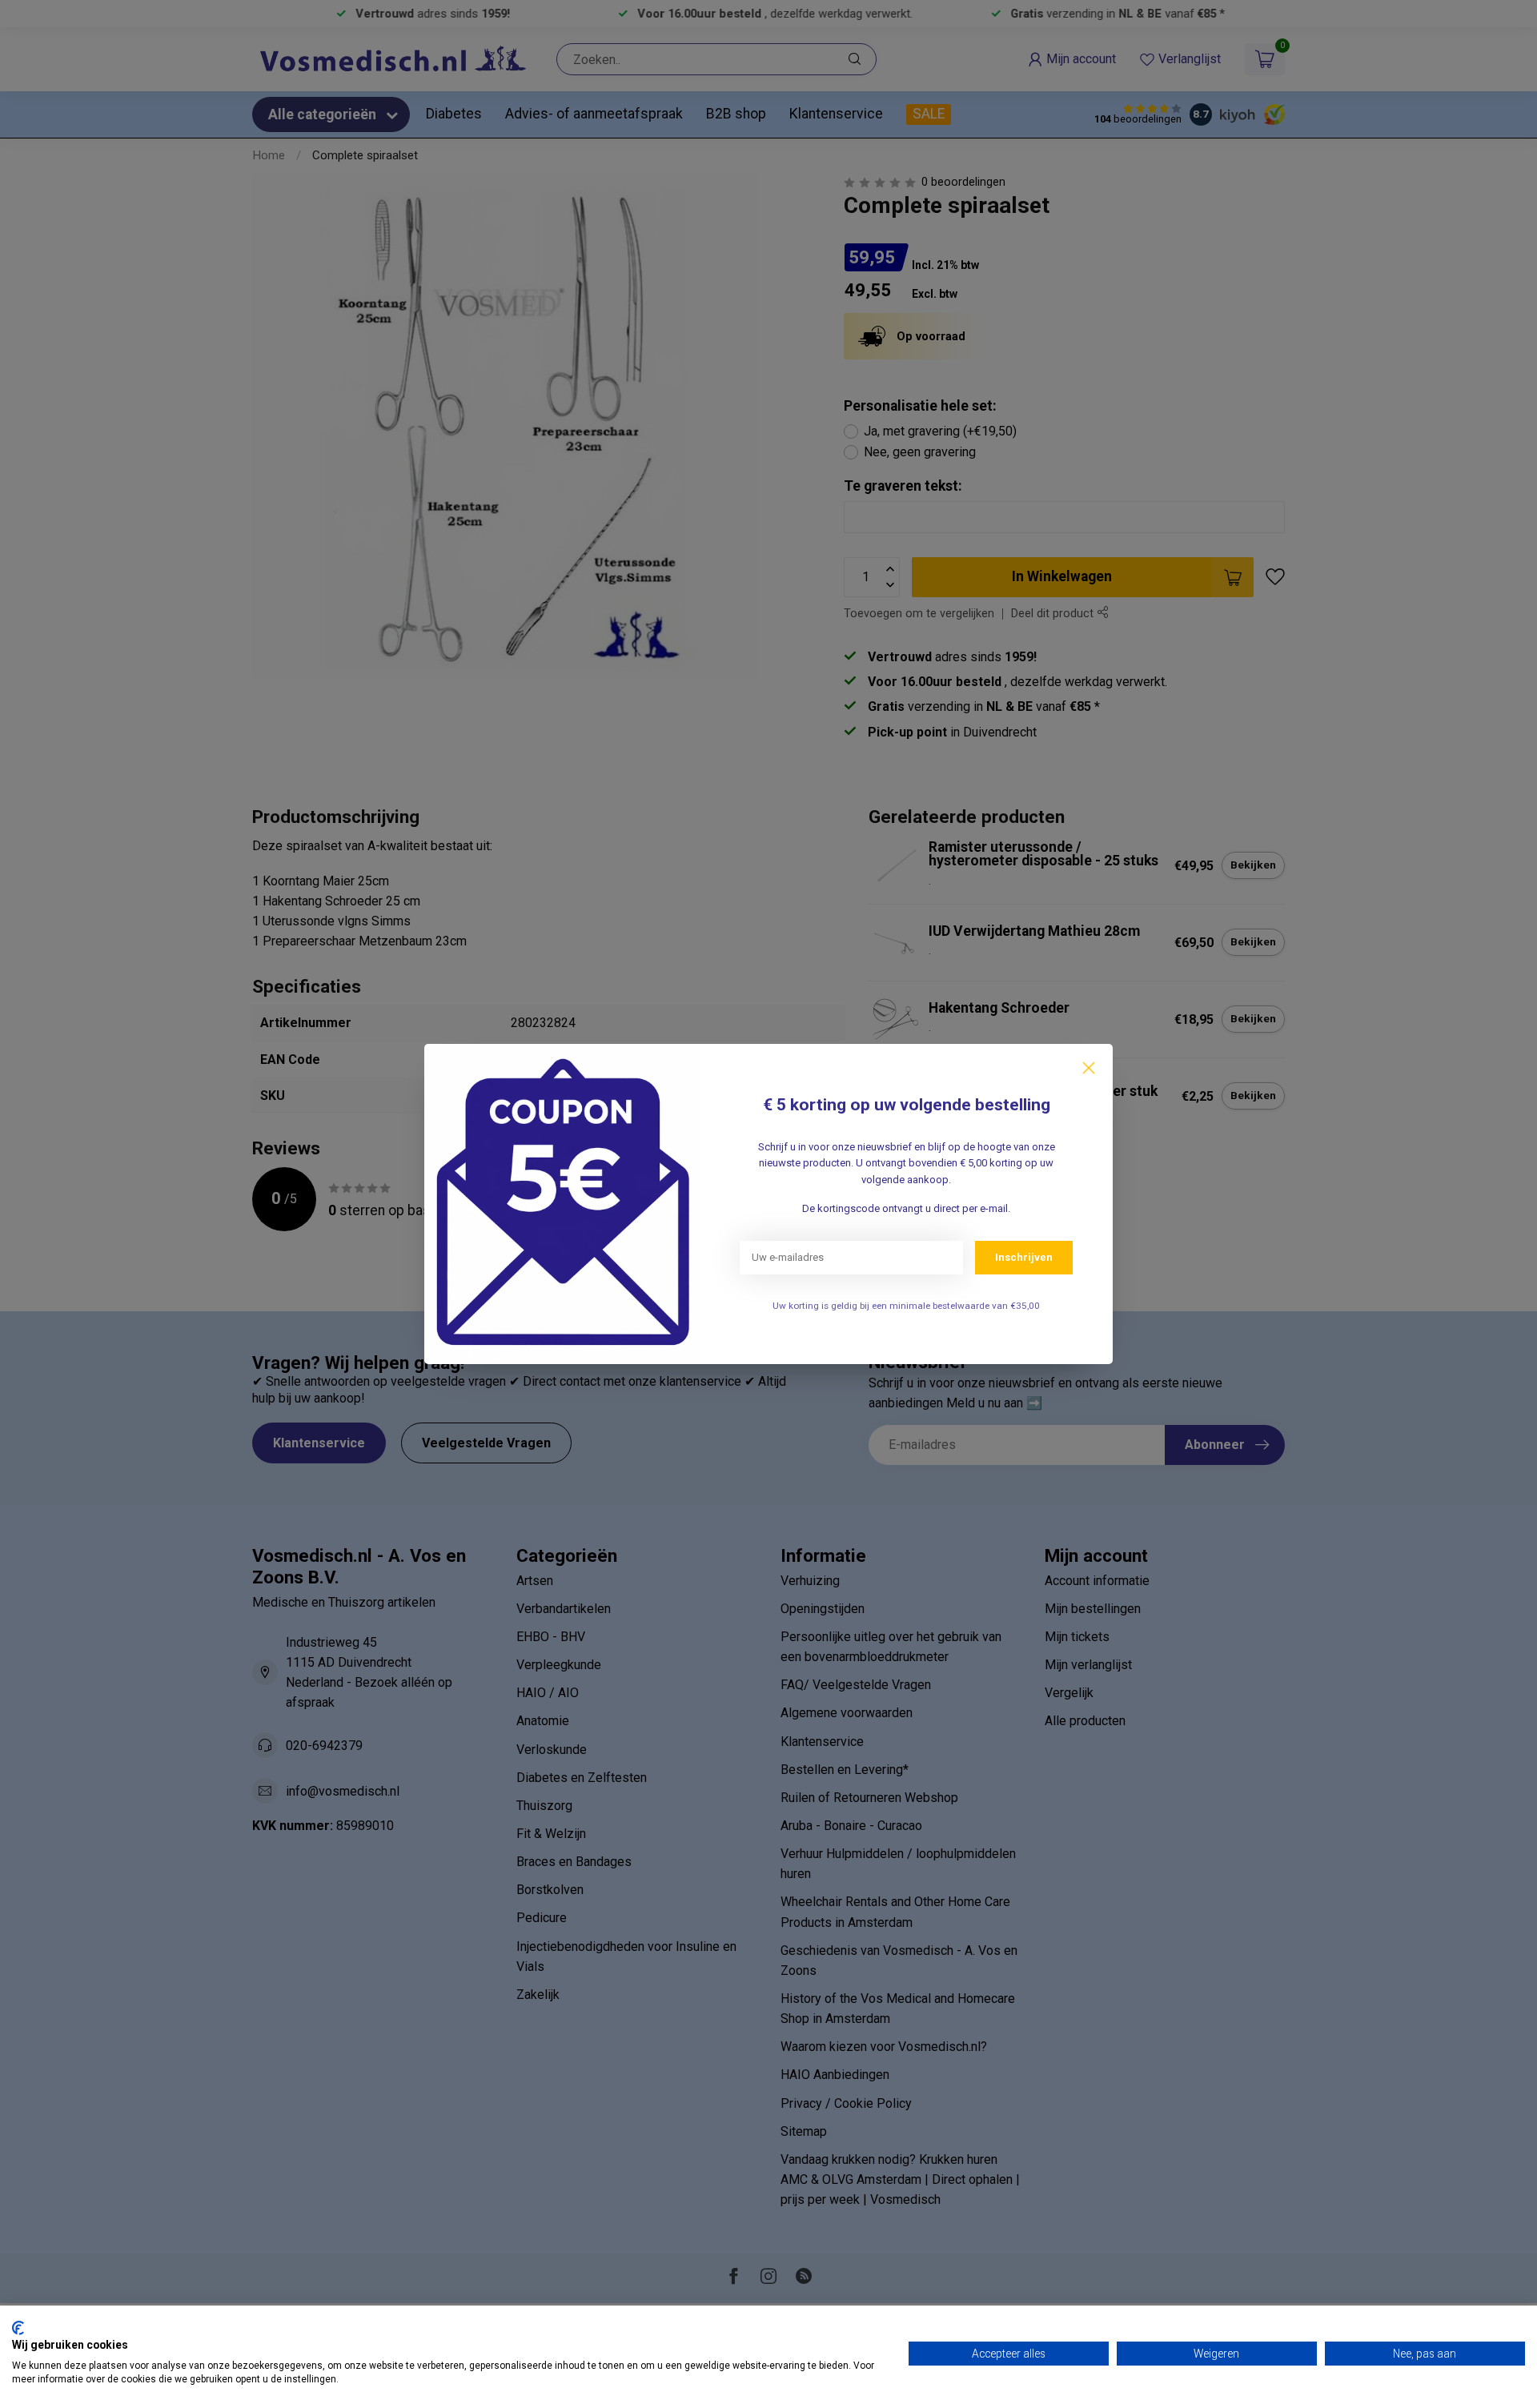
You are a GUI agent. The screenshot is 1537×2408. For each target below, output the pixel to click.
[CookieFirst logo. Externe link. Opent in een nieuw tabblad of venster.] (18, 2328)
